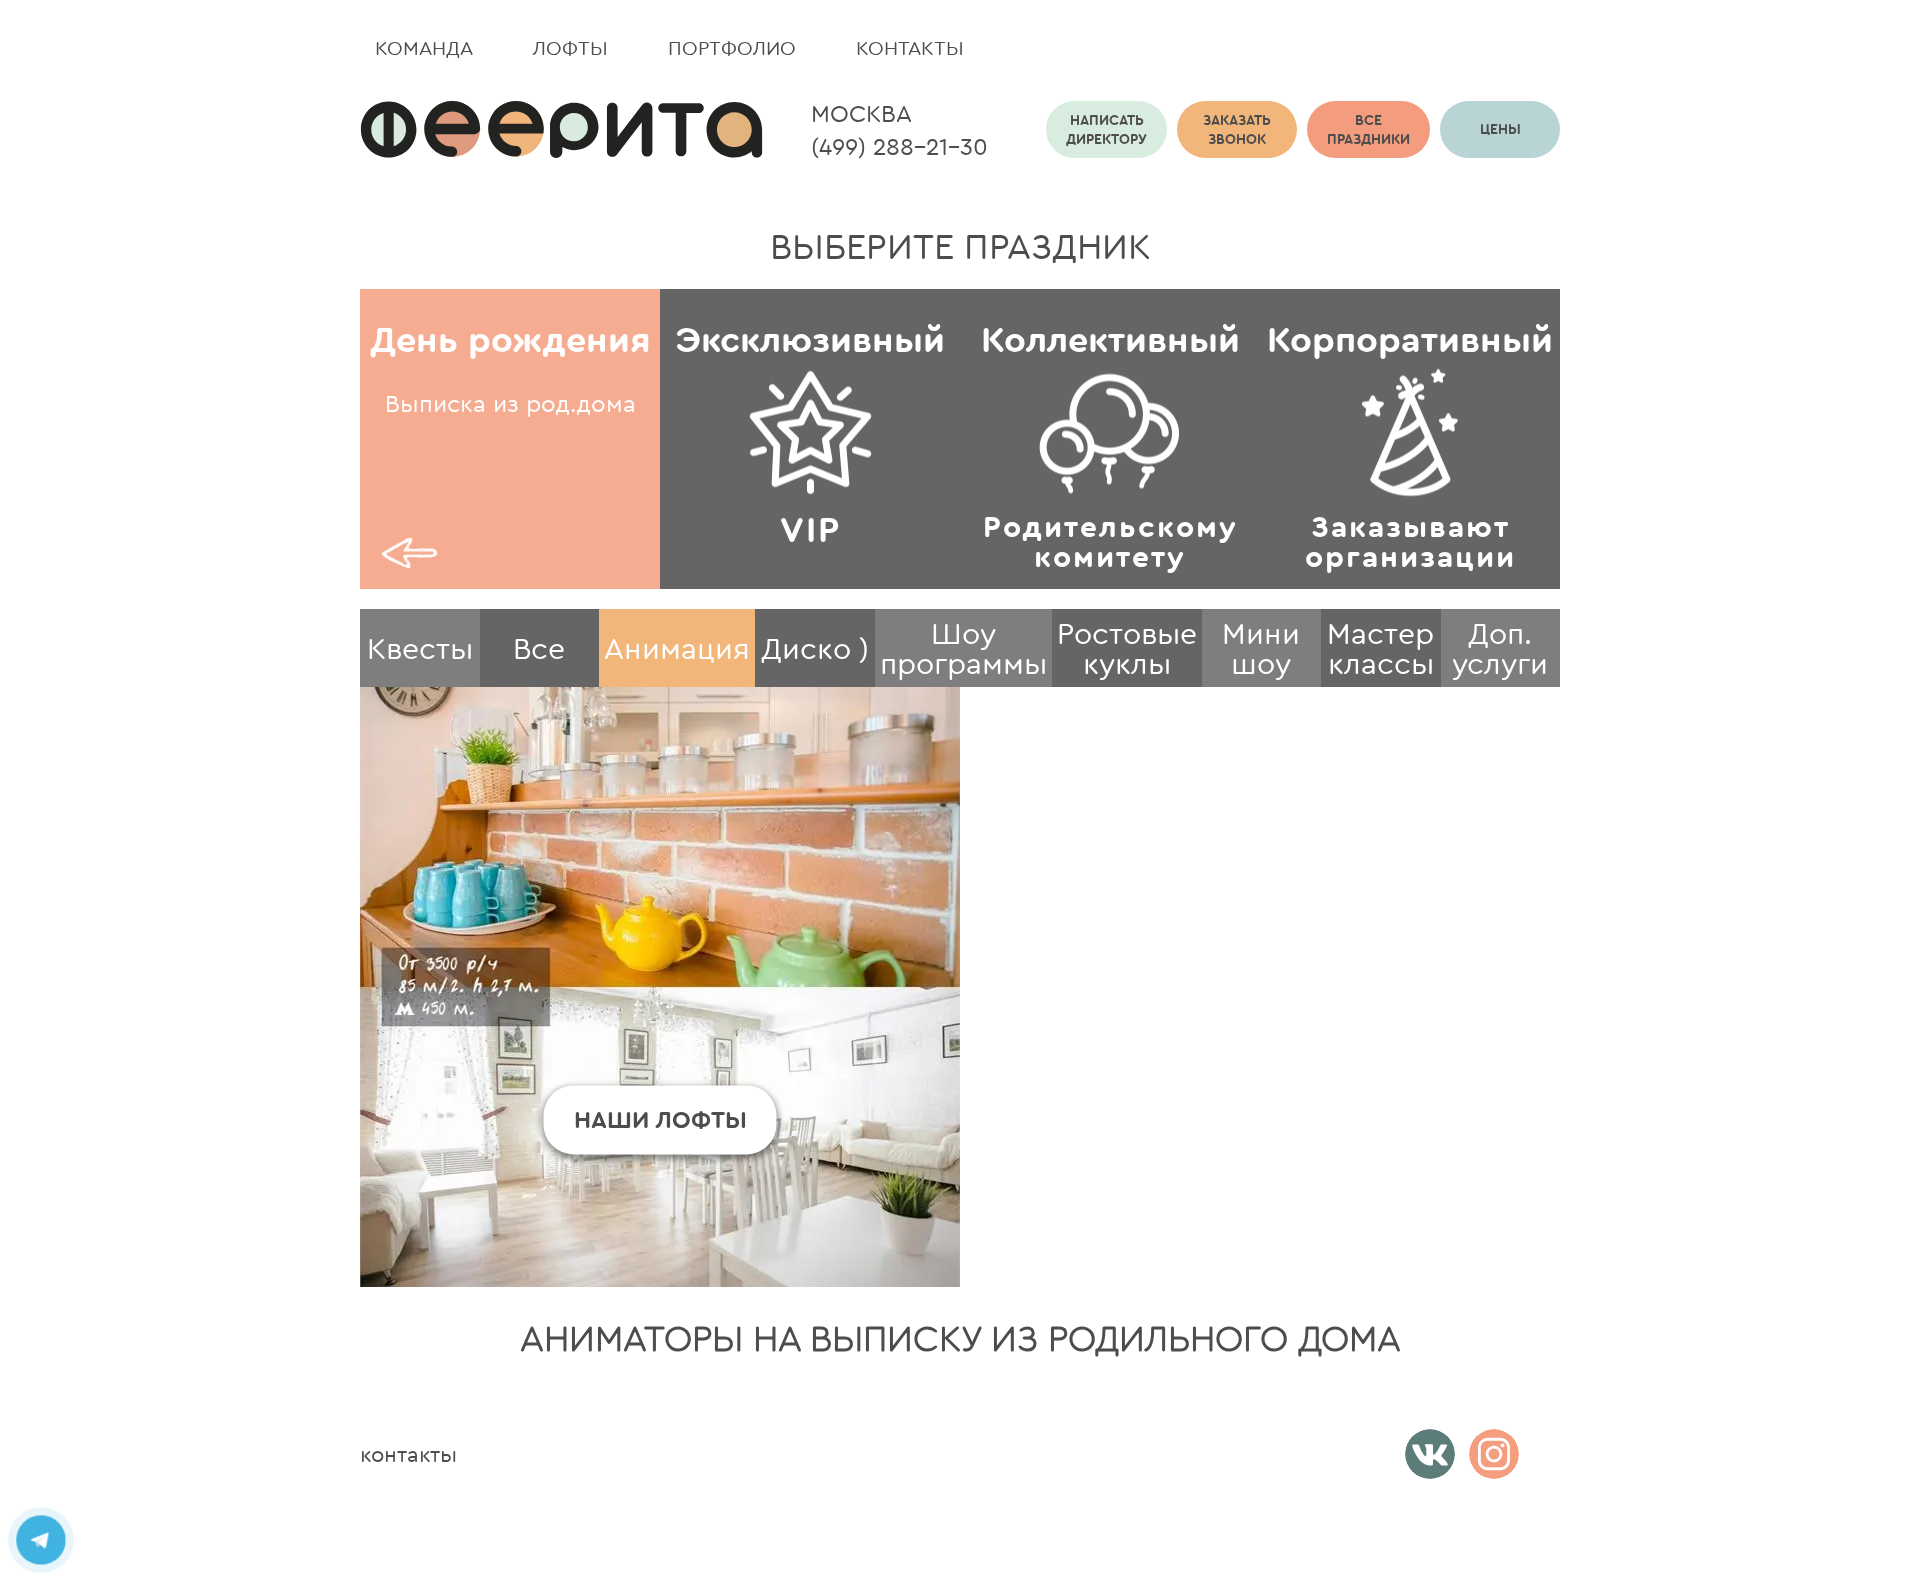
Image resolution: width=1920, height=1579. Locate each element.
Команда (424, 47)
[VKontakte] (1430, 1454)
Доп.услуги (1500, 648)
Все (539, 648)
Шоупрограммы (963, 648)
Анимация (677, 648)
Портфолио (732, 47)
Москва (861, 113)
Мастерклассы (1380, 648)
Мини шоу (1261, 648)
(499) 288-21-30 (899, 146)
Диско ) (815, 648)
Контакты (910, 47)
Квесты (420, 648)
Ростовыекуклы (1127, 648)
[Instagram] (1494, 1454)
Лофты (570, 47)
